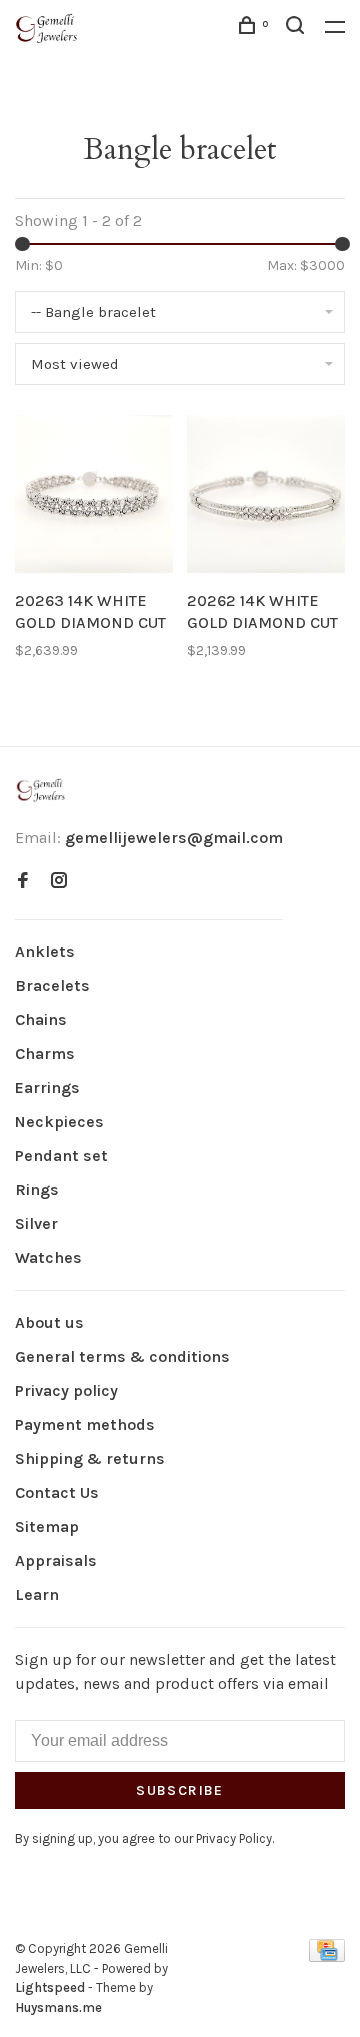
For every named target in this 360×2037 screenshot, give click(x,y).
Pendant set (61, 1155)
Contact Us (57, 1492)
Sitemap (47, 1526)
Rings (37, 1189)
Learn (37, 1594)
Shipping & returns (90, 1458)
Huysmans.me (58, 2007)
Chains (41, 1019)
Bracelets (52, 985)
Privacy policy (66, 1390)
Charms (45, 1053)
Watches (48, 1257)
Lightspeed (50, 1987)
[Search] (298, 28)
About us (49, 1322)
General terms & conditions (122, 1356)
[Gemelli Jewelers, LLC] (41, 790)
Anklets (45, 951)
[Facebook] (23, 881)
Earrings (47, 1087)
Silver (36, 1223)
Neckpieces (59, 1121)
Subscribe (180, 1790)
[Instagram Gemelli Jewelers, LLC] (59, 881)
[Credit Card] (327, 1956)
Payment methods (85, 1424)
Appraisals (56, 1560)
